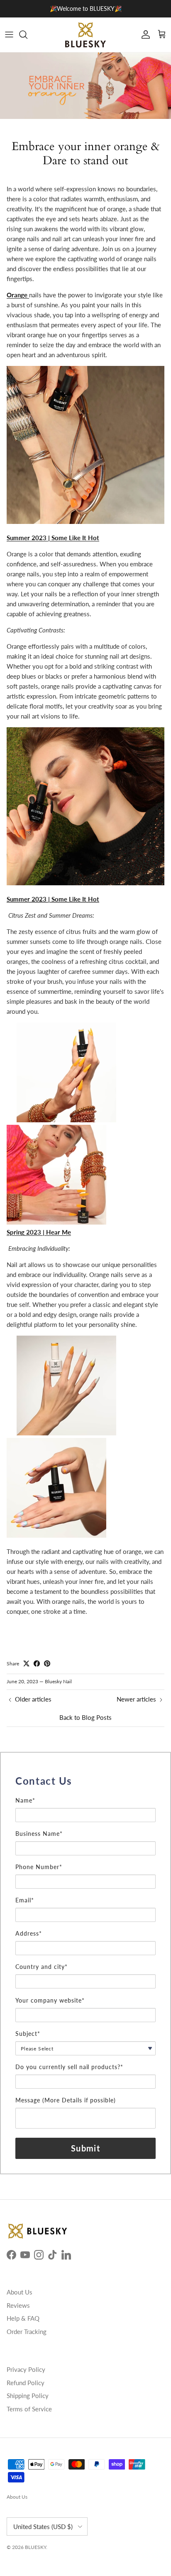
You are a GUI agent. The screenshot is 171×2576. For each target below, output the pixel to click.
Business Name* (39, 1834)
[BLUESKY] (85, 35)
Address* (29, 1933)
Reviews (18, 2305)
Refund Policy (26, 2383)
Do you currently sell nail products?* (69, 2067)
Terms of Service (29, 2409)
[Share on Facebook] (37, 1663)
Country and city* (42, 1967)
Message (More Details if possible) (66, 2100)
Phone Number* (39, 1867)
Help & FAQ (23, 2318)
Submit (85, 2148)
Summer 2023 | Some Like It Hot (53, 899)
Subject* (28, 2034)
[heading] (85, 1781)
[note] (85, 1793)
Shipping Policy (28, 2396)
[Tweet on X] (26, 1663)
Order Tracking (27, 2331)
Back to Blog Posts (85, 1717)
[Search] (27, 35)
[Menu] (9, 35)
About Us (20, 2292)
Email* (25, 1900)
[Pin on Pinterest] (47, 1663)
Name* (25, 1800)
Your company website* (50, 2000)
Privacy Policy (26, 2369)
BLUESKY (35, 2547)
